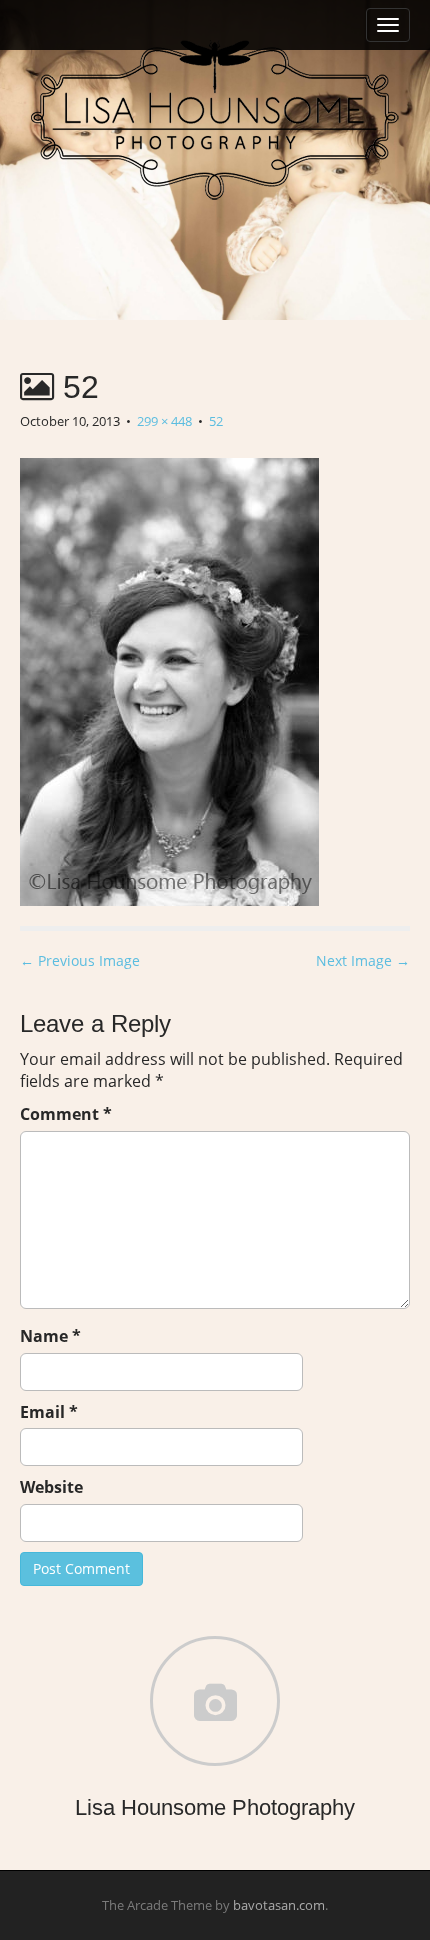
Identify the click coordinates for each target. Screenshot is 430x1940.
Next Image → (363, 960)
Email (49, 1412)
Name (50, 1336)
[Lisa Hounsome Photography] (215, 120)
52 (216, 421)
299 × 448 (164, 421)
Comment (66, 1114)
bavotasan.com (279, 1905)
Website (51, 1487)
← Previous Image (80, 960)
